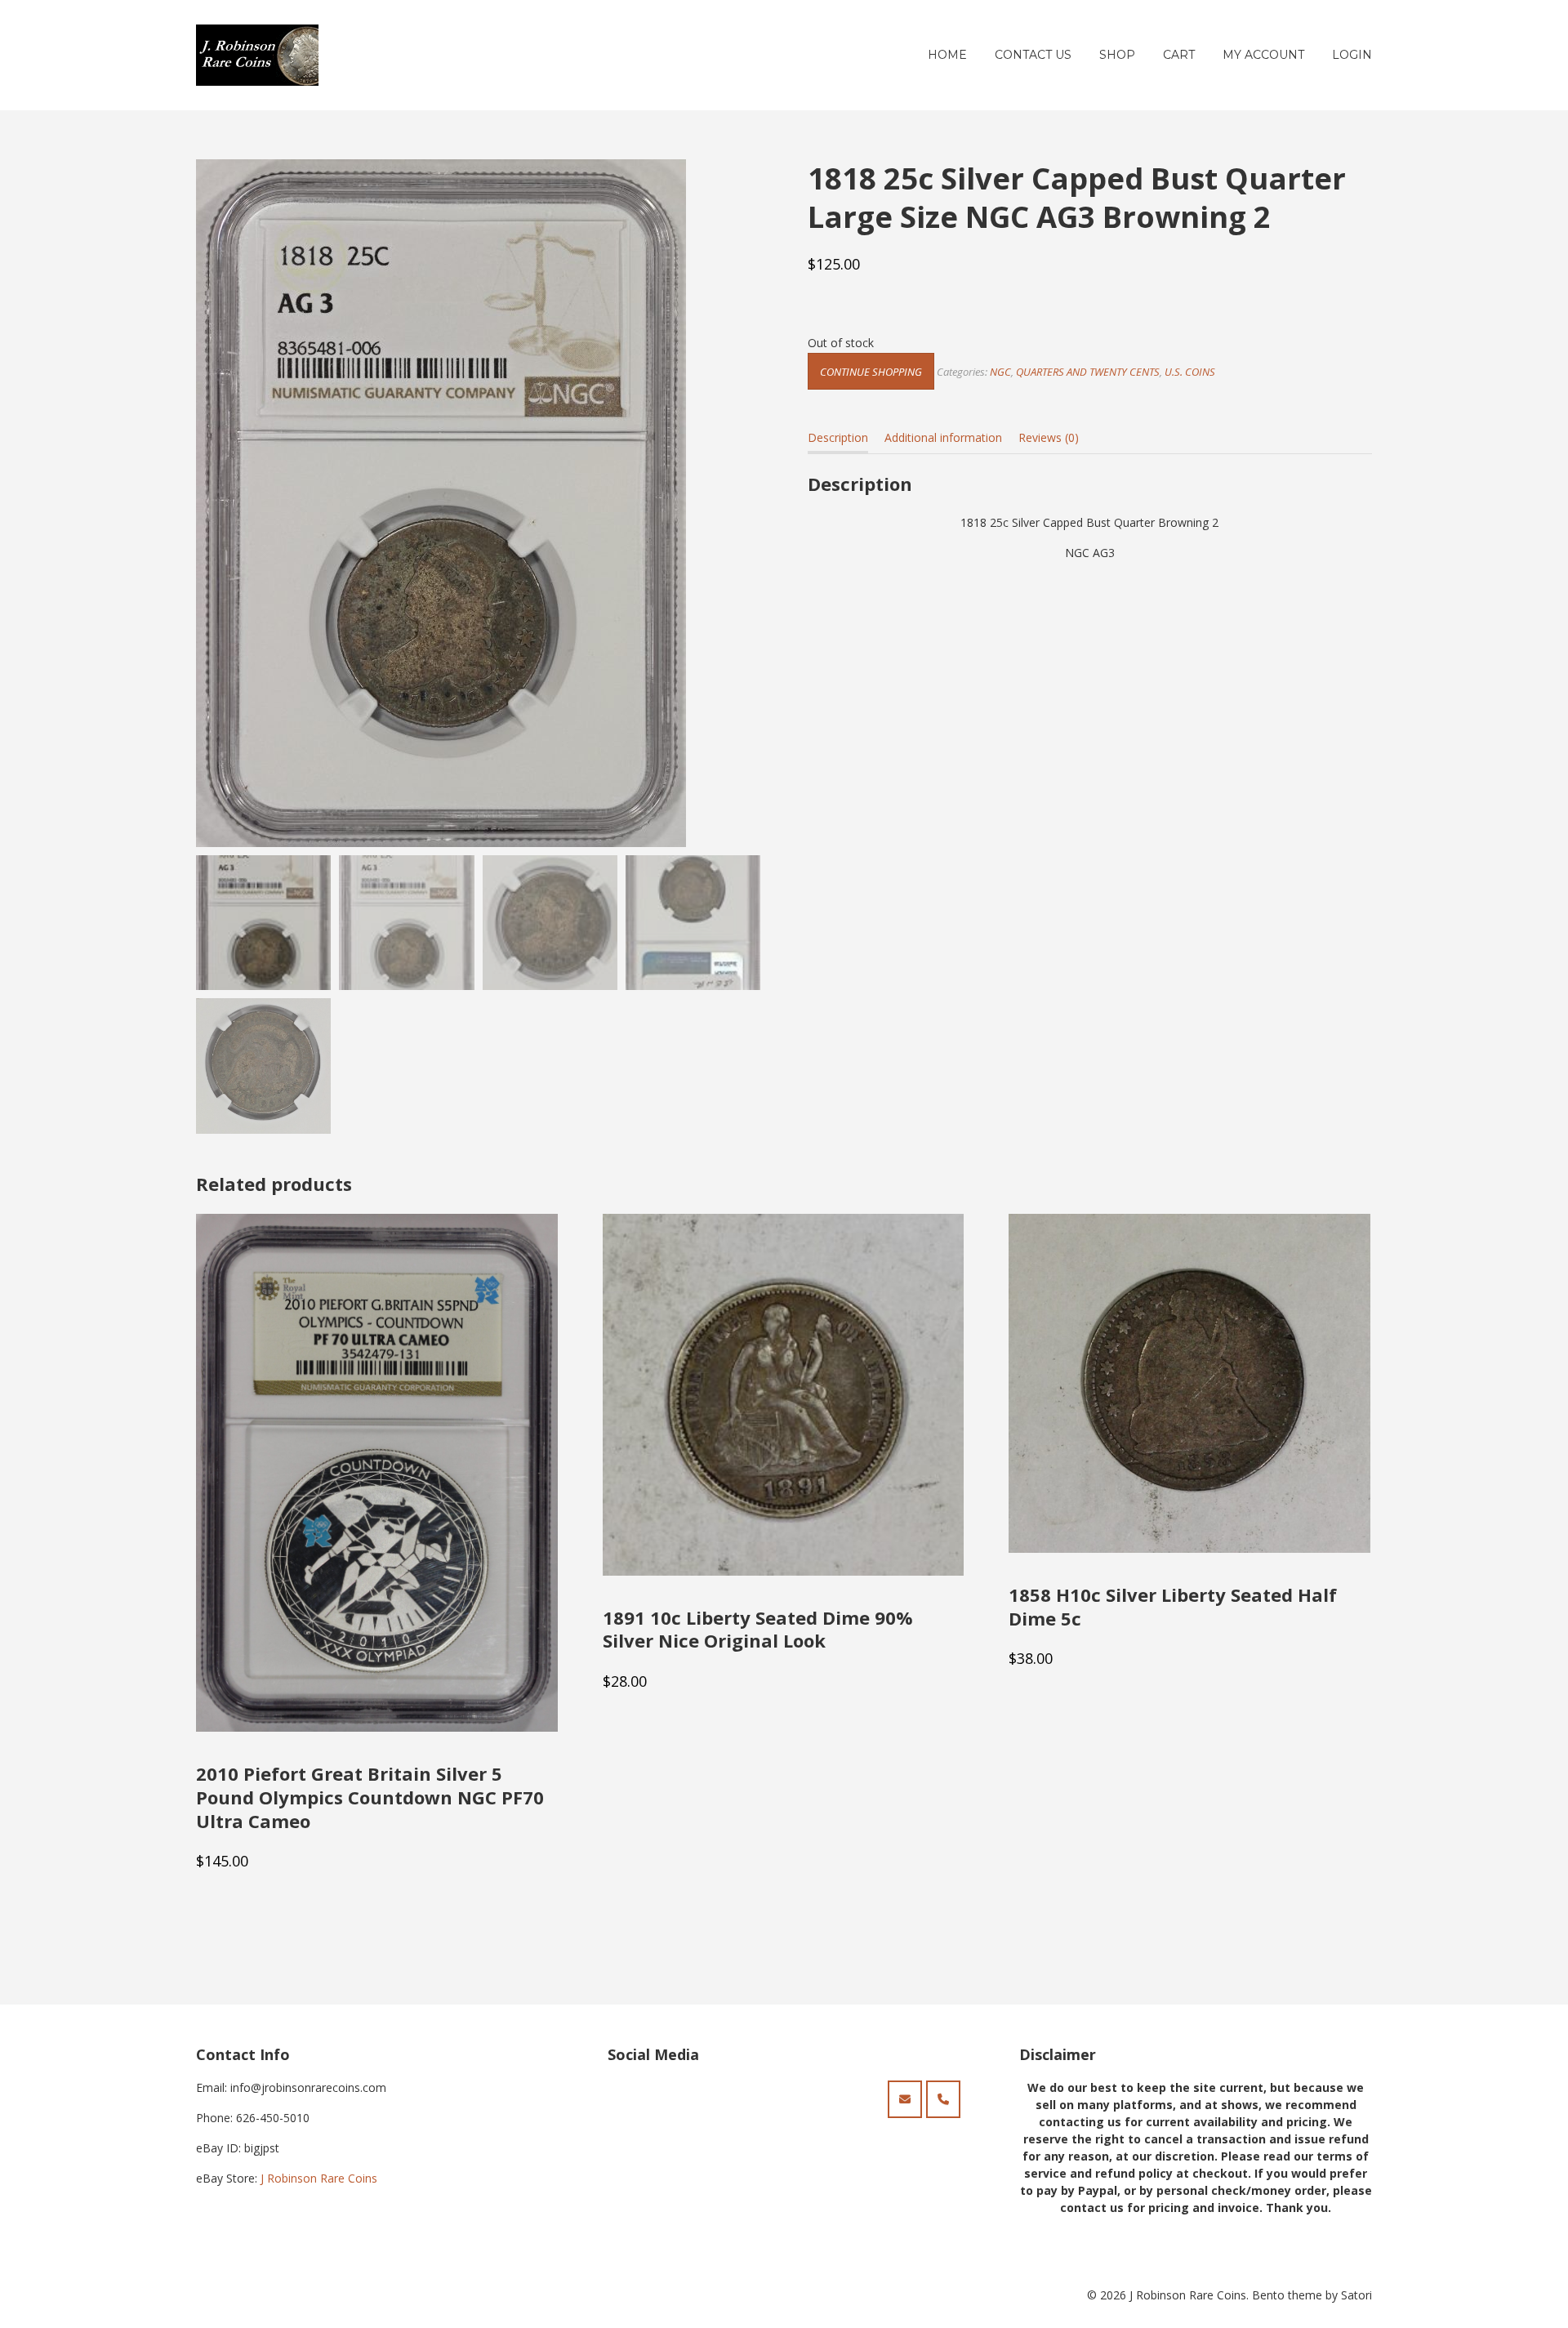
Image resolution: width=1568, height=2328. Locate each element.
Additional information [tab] (943, 437)
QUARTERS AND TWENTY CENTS (1088, 372)
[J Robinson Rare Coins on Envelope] (905, 2099)
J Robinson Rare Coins (319, 2178)
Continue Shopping (871, 372)
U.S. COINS (1190, 372)
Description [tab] (838, 437)
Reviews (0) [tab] (1049, 437)
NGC (1000, 372)
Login (1352, 55)
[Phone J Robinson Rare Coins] (943, 2099)
